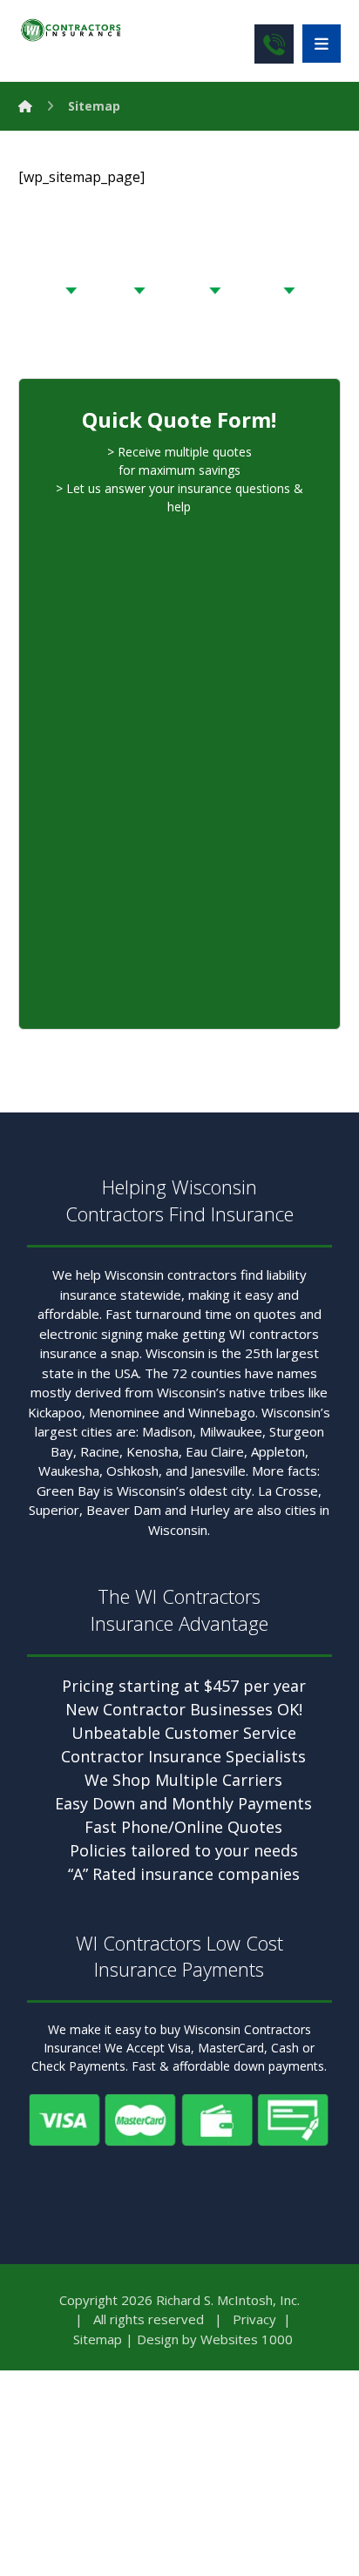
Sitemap (98, 2339)
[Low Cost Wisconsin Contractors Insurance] (71, 30)
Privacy (254, 2319)
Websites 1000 (247, 2339)
